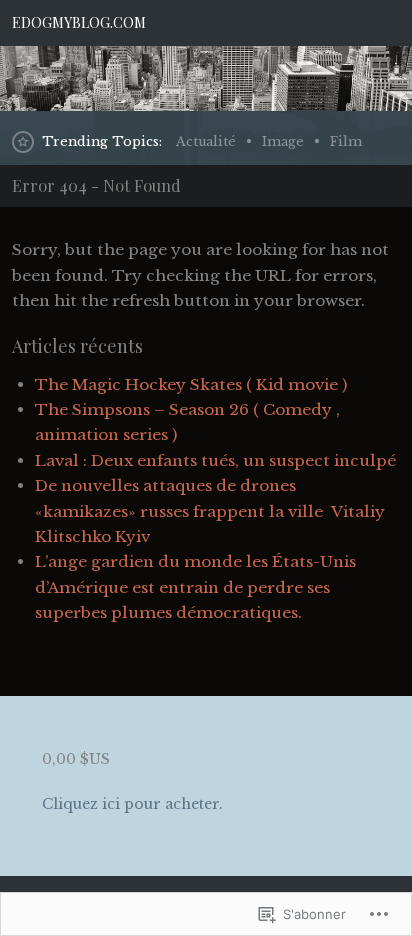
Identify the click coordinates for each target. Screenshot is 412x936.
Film (346, 141)
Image (283, 141)
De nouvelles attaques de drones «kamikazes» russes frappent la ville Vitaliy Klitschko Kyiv (210, 511)
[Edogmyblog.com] (206, 78)
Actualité (206, 141)
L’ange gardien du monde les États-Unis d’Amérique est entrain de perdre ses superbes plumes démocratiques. (195, 587)
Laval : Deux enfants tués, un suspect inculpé (215, 460)
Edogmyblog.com (79, 22)
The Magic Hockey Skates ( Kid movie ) (191, 384)
